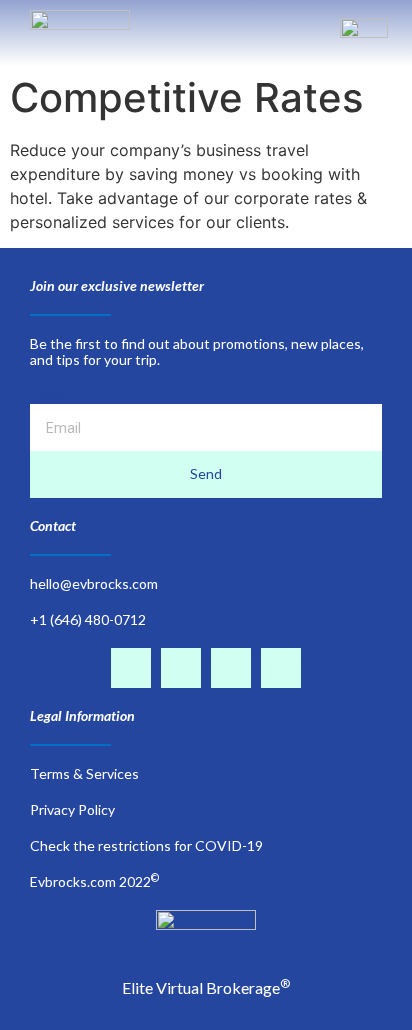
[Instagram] (181, 668)
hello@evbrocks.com (94, 583)
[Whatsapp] (281, 668)
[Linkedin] (231, 668)
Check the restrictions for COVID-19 (146, 845)
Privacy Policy (72, 809)
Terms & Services (84, 773)
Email (46, 396)
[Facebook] (131, 668)
